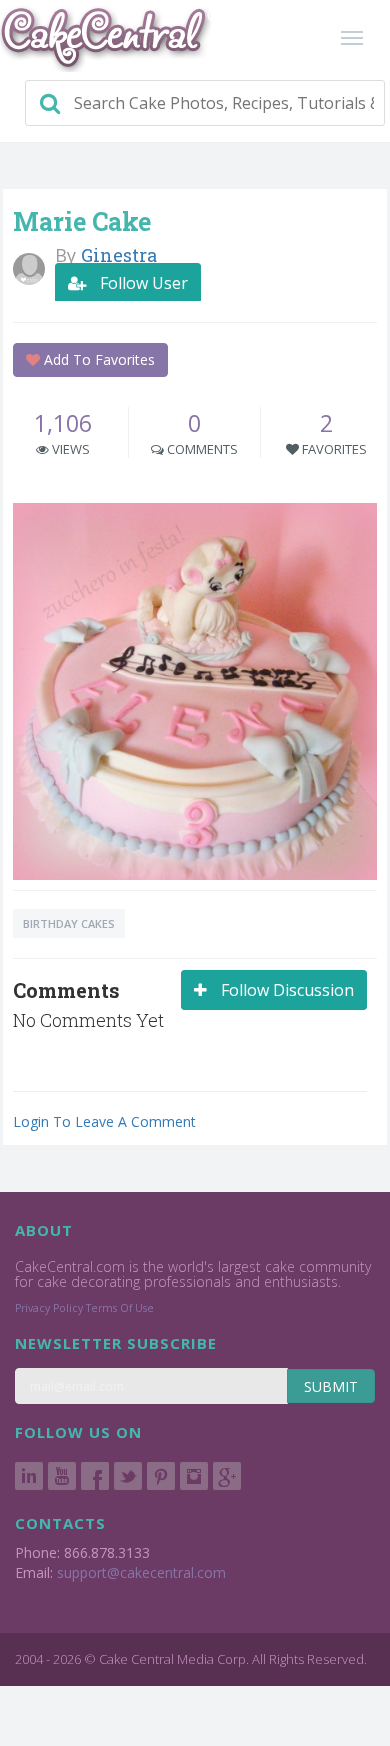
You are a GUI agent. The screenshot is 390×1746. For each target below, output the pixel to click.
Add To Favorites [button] (97, 359)
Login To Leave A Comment (104, 1121)
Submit (331, 1386)
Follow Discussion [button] (285, 990)
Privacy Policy (49, 1308)
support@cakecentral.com (141, 1572)
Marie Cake (82, 221)
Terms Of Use (120, 1308)
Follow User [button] (142, 283)
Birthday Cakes (69, 923)
